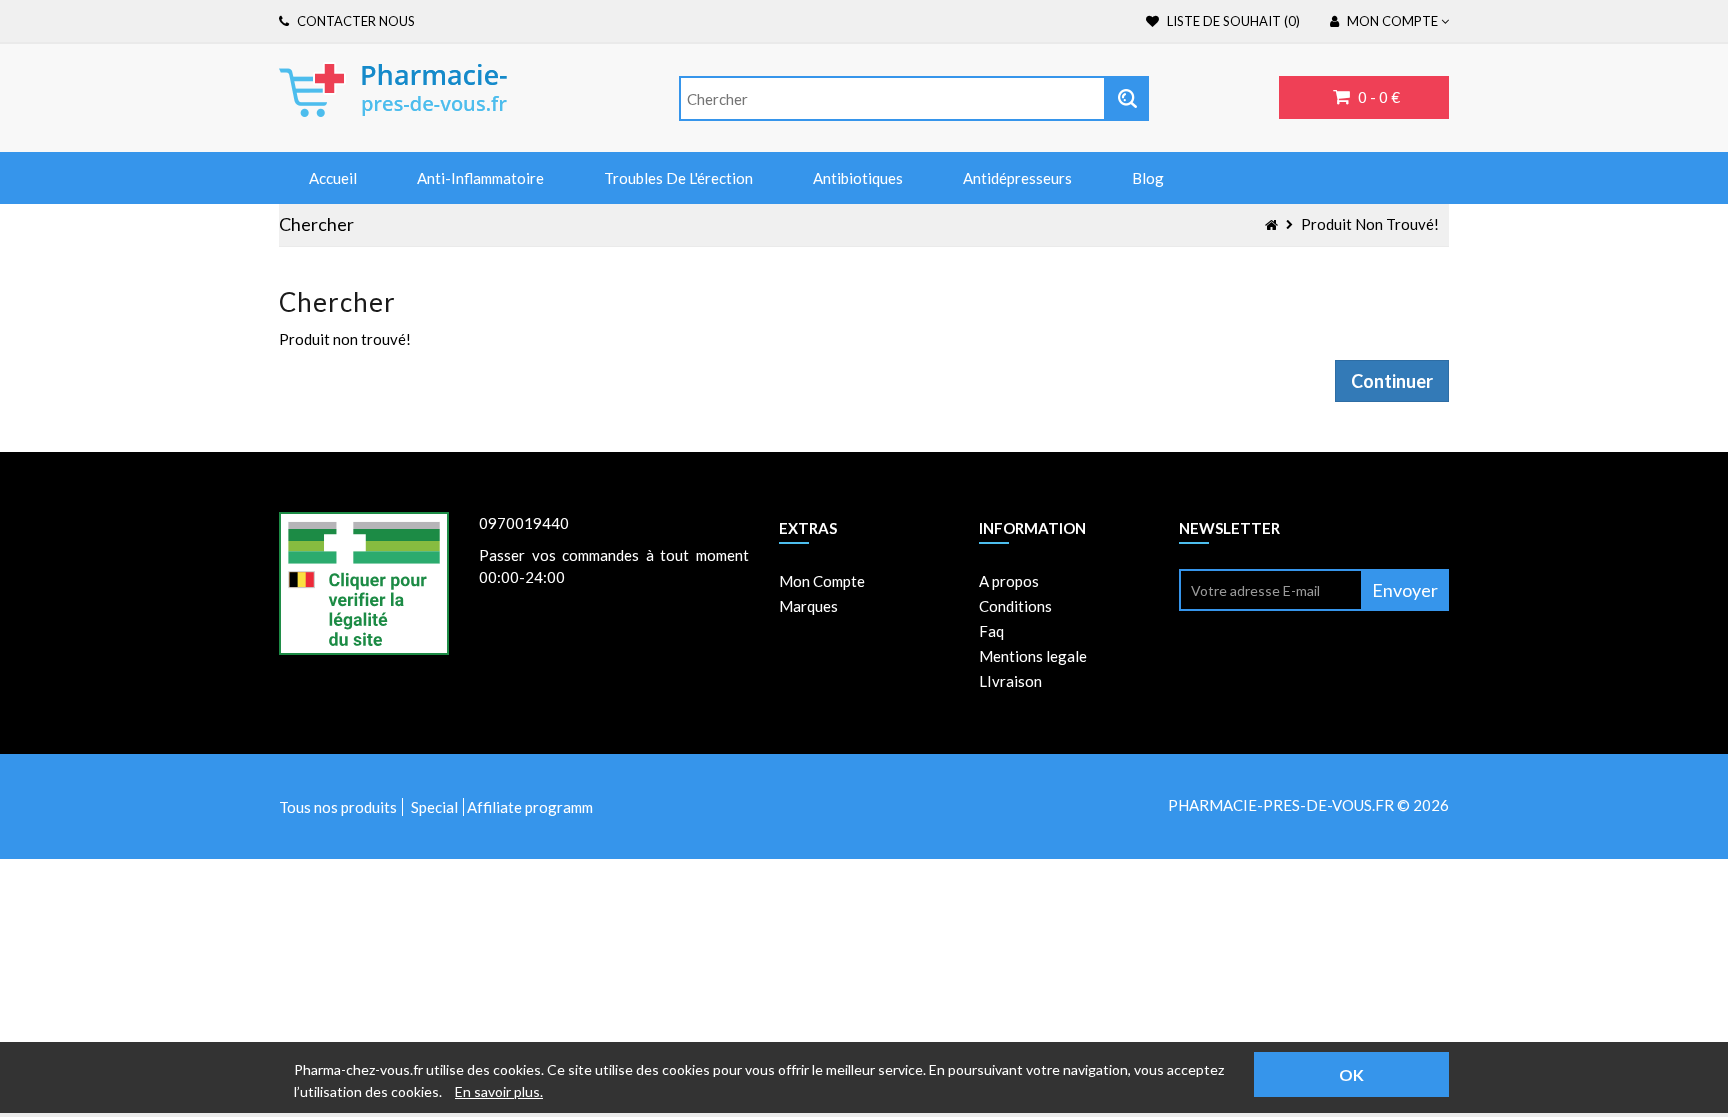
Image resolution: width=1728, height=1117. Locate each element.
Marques (808, 606)
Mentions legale (1033, 656)
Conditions (1015, 606)
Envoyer (1405, 590)
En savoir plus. (499, 1091)
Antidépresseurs (1017, 178)
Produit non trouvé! (1370, 224)
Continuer (1392, 381)
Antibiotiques (858, 178)
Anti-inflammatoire (480, 178)
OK (1351, 1074)
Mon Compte (822, 581)
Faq (991, 631)
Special (434, 807)
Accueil (333, 178)
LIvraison (1010, 681)
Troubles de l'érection (678, 178)
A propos (1009, 581)
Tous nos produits (338, 807)
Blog (1148, 178)
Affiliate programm (530, 807)
